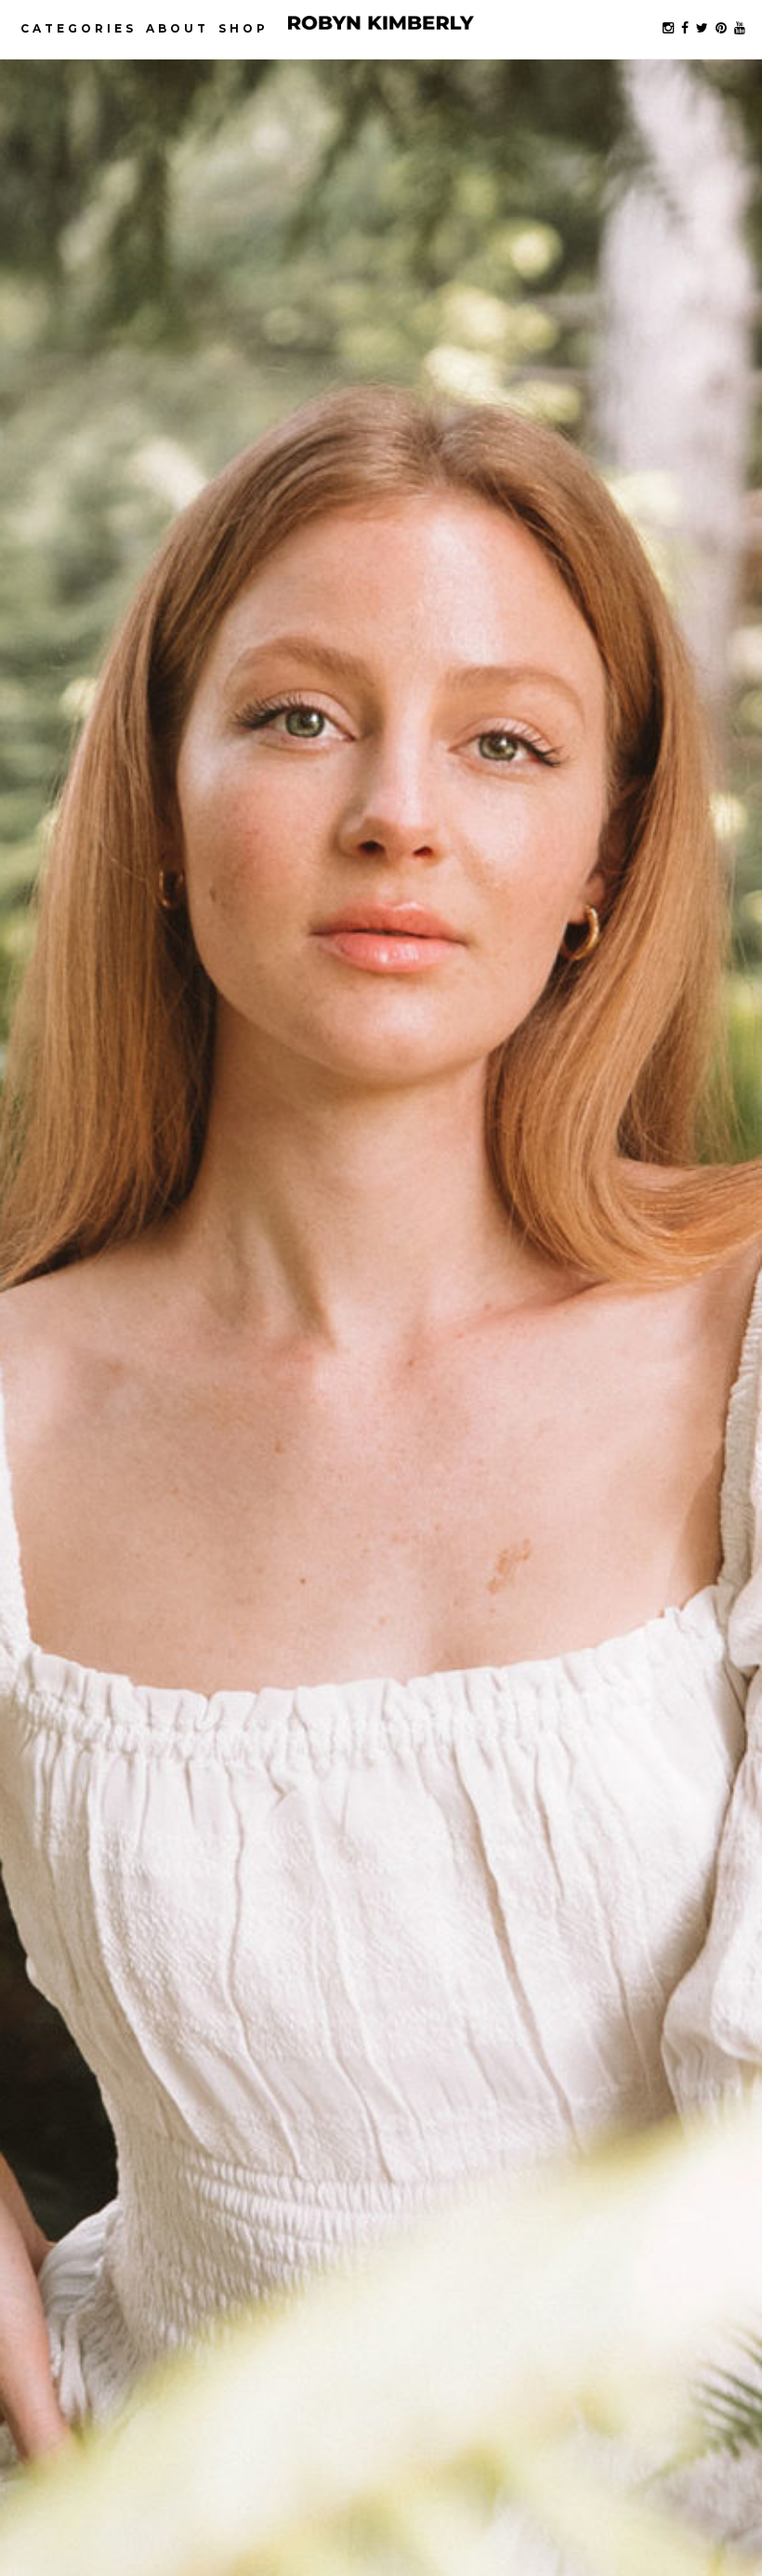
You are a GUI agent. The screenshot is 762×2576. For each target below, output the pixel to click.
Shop (243, 28)
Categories (79, 28)
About (177, 28)
